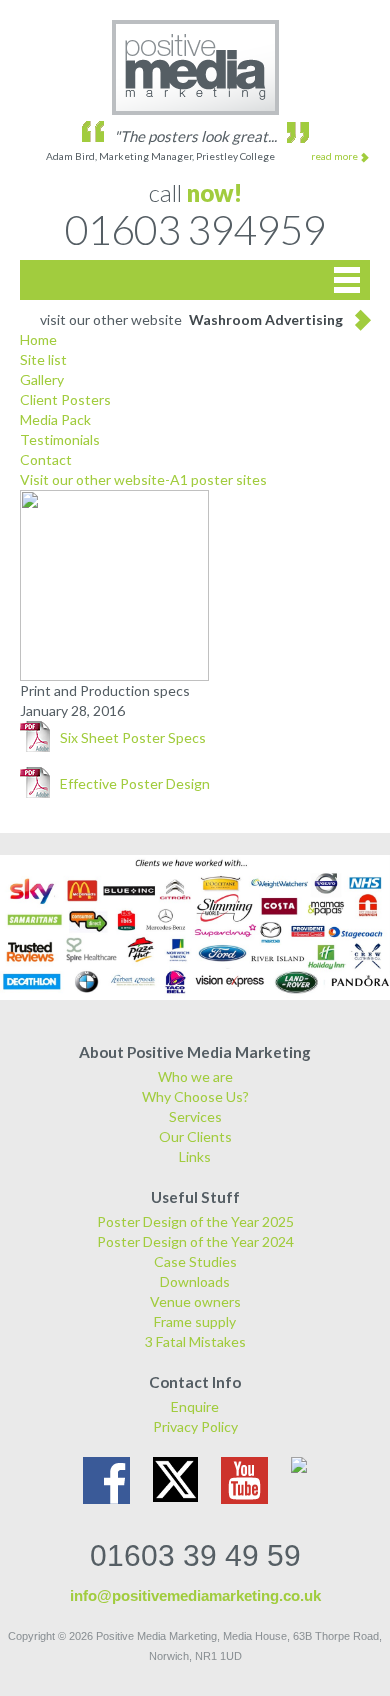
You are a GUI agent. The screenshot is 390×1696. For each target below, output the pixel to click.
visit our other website (191, 319)
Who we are (195, 1076)
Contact (46, 459)
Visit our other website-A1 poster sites (143, 479)
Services (195, 1116)
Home (38, 339)
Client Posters (65, 399)
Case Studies (195, 1261)
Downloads (195, 1281)
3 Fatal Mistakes (195, 1341)
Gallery (42, 379)
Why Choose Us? (195, 1096)
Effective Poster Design (135, 783)
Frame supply (195, 1321)
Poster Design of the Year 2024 (195, 1241)
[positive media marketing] (195, 67)
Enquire (195, 1406)
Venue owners (195, 1301)
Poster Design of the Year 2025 (195, 1221)
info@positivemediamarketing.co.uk (195, 1595)
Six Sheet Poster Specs (133, 737)
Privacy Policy (195, 1426)
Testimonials (60, 439)
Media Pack (55, 419)
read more (334, 156)
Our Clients (195, 1136)
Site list (43, 359)
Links (195, 1156)
